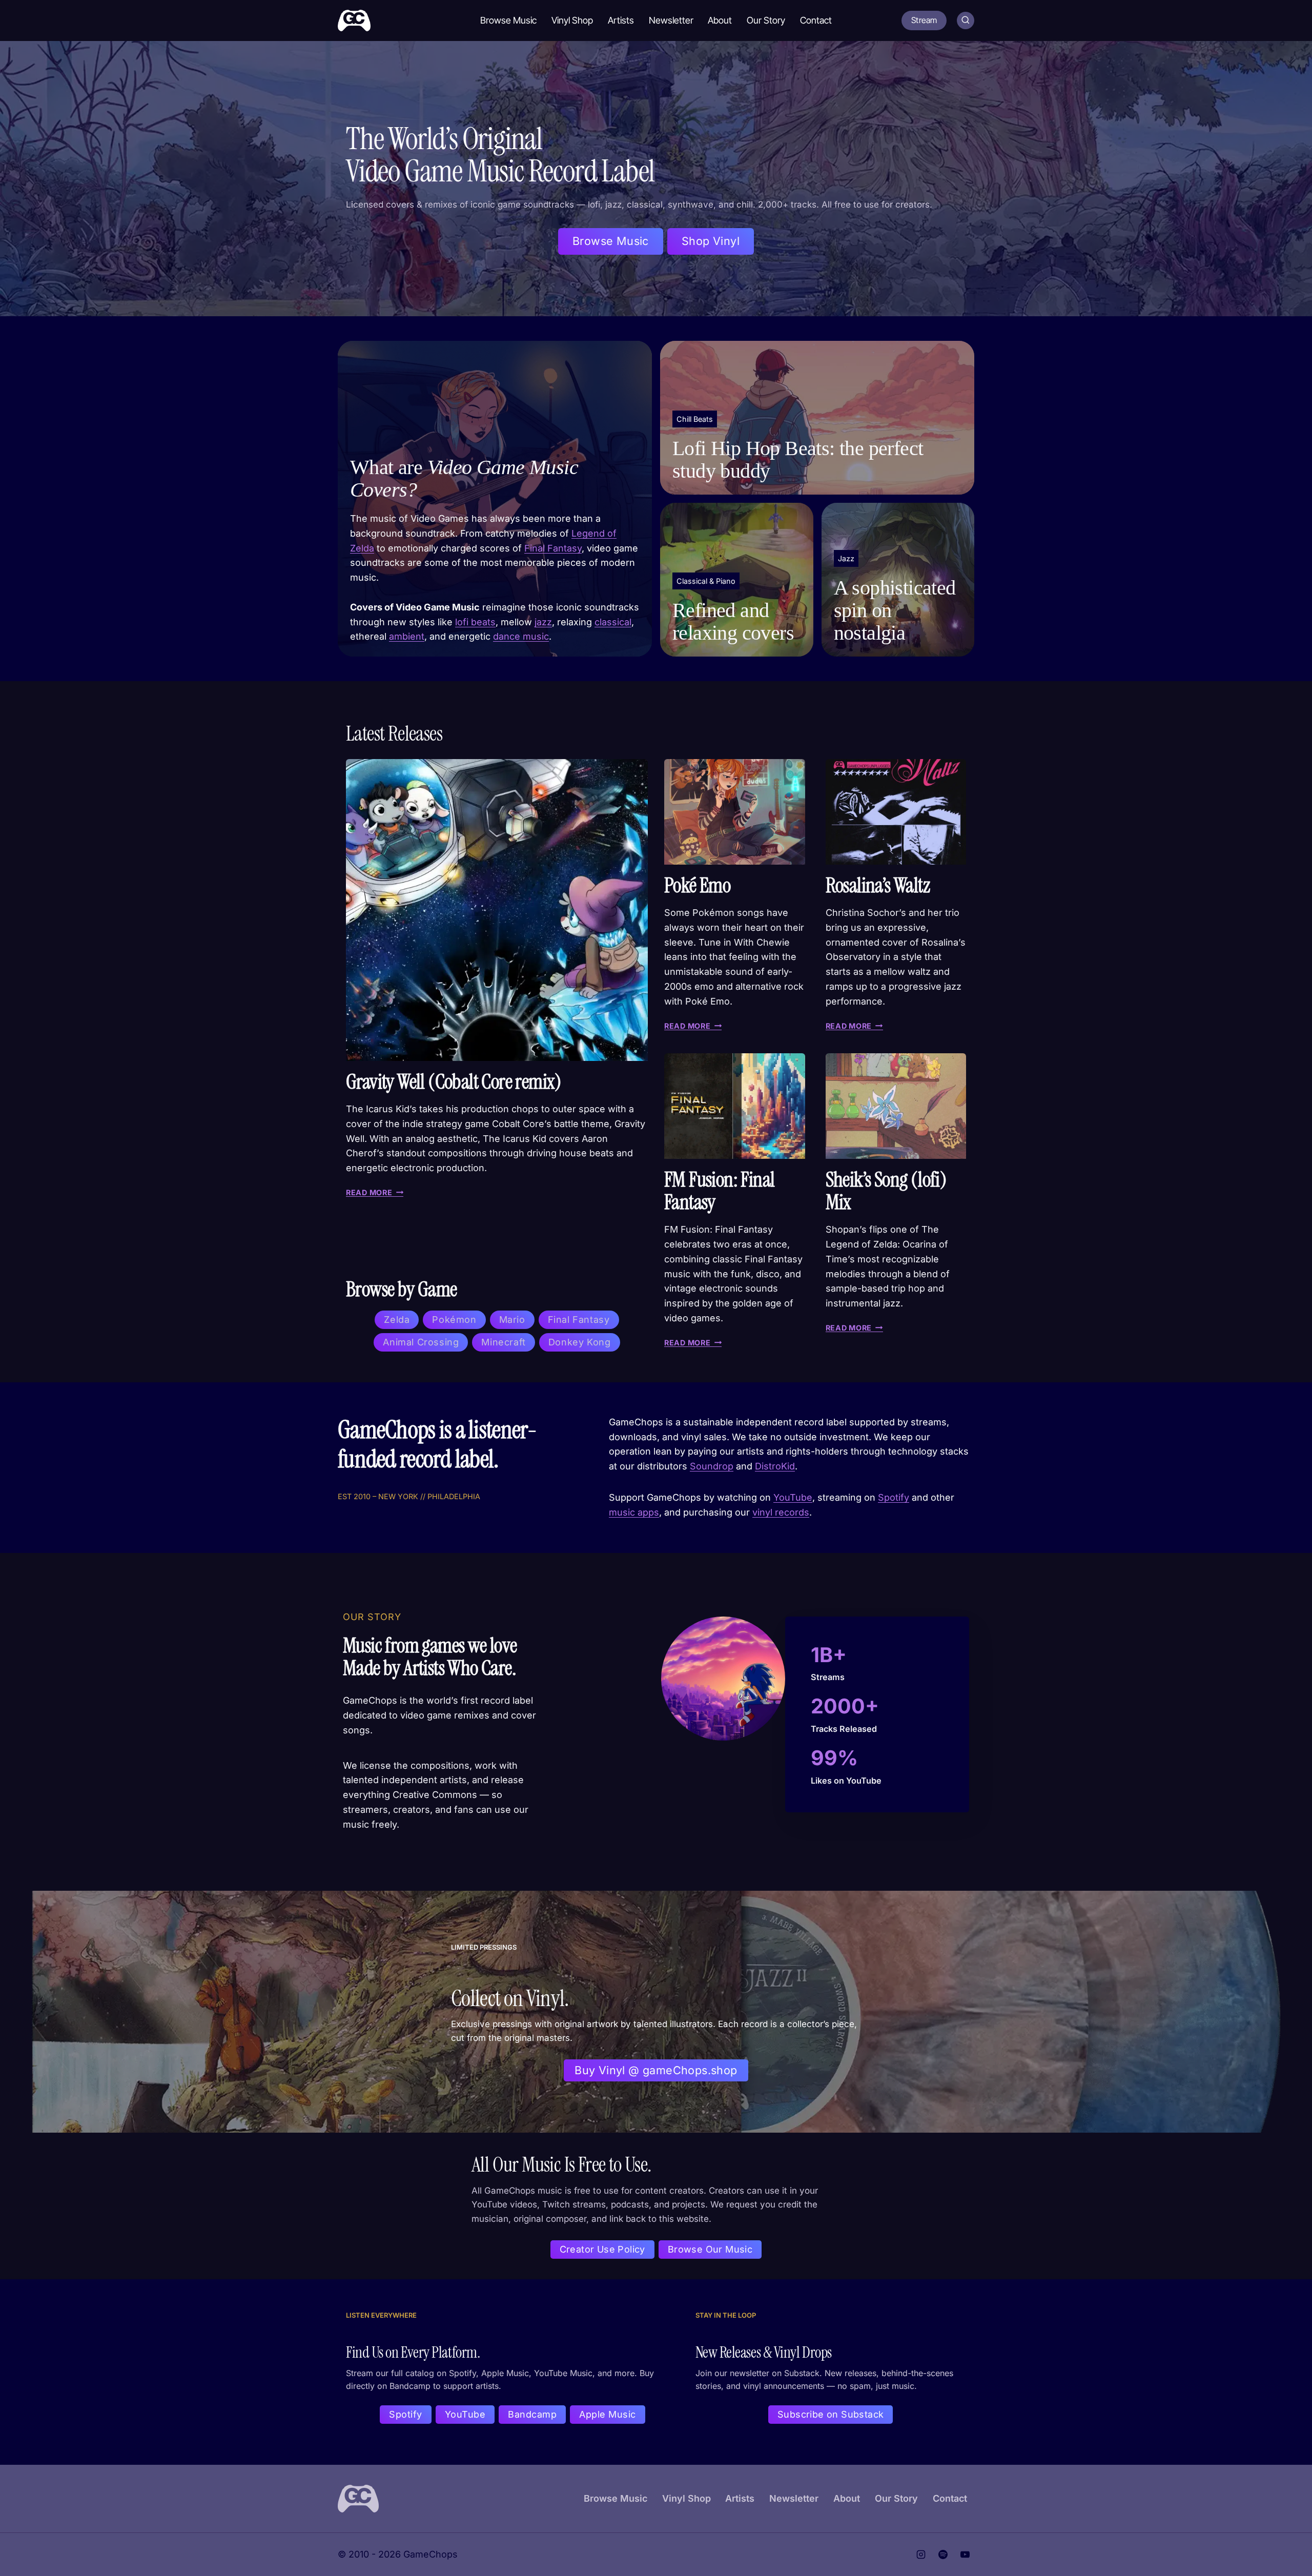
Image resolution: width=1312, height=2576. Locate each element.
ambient (407, 636)
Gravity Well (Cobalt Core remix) (454, 1081)
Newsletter (671, 20)
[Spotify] (943, 2554)
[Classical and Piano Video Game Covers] (737, 580)
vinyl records (781, 1512)
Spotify (894, 1497)
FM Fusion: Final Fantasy (719, 1191)
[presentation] (497, 910)
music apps (634, 1512)
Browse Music (508, 20)
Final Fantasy (553, 548)
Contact (816, 20)
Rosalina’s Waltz (878, 885)
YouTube (793, 1497)
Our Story (766, 20)
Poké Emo (697, 885)
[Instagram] (921, 2554)
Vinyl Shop (572, 20)
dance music (521, 636)
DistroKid (775, 1466)
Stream (924, 20)
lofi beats (475, 622)
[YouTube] (965, 2554)
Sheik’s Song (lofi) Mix (886, 1191)
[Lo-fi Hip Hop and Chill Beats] (817, 418)
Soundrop (712, 1466)
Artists (621, 20)
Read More (373, 1192)
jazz (543, 622)
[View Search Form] (966, 21)
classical (613, 622)
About (720, 20)
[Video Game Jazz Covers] (898, 580)
